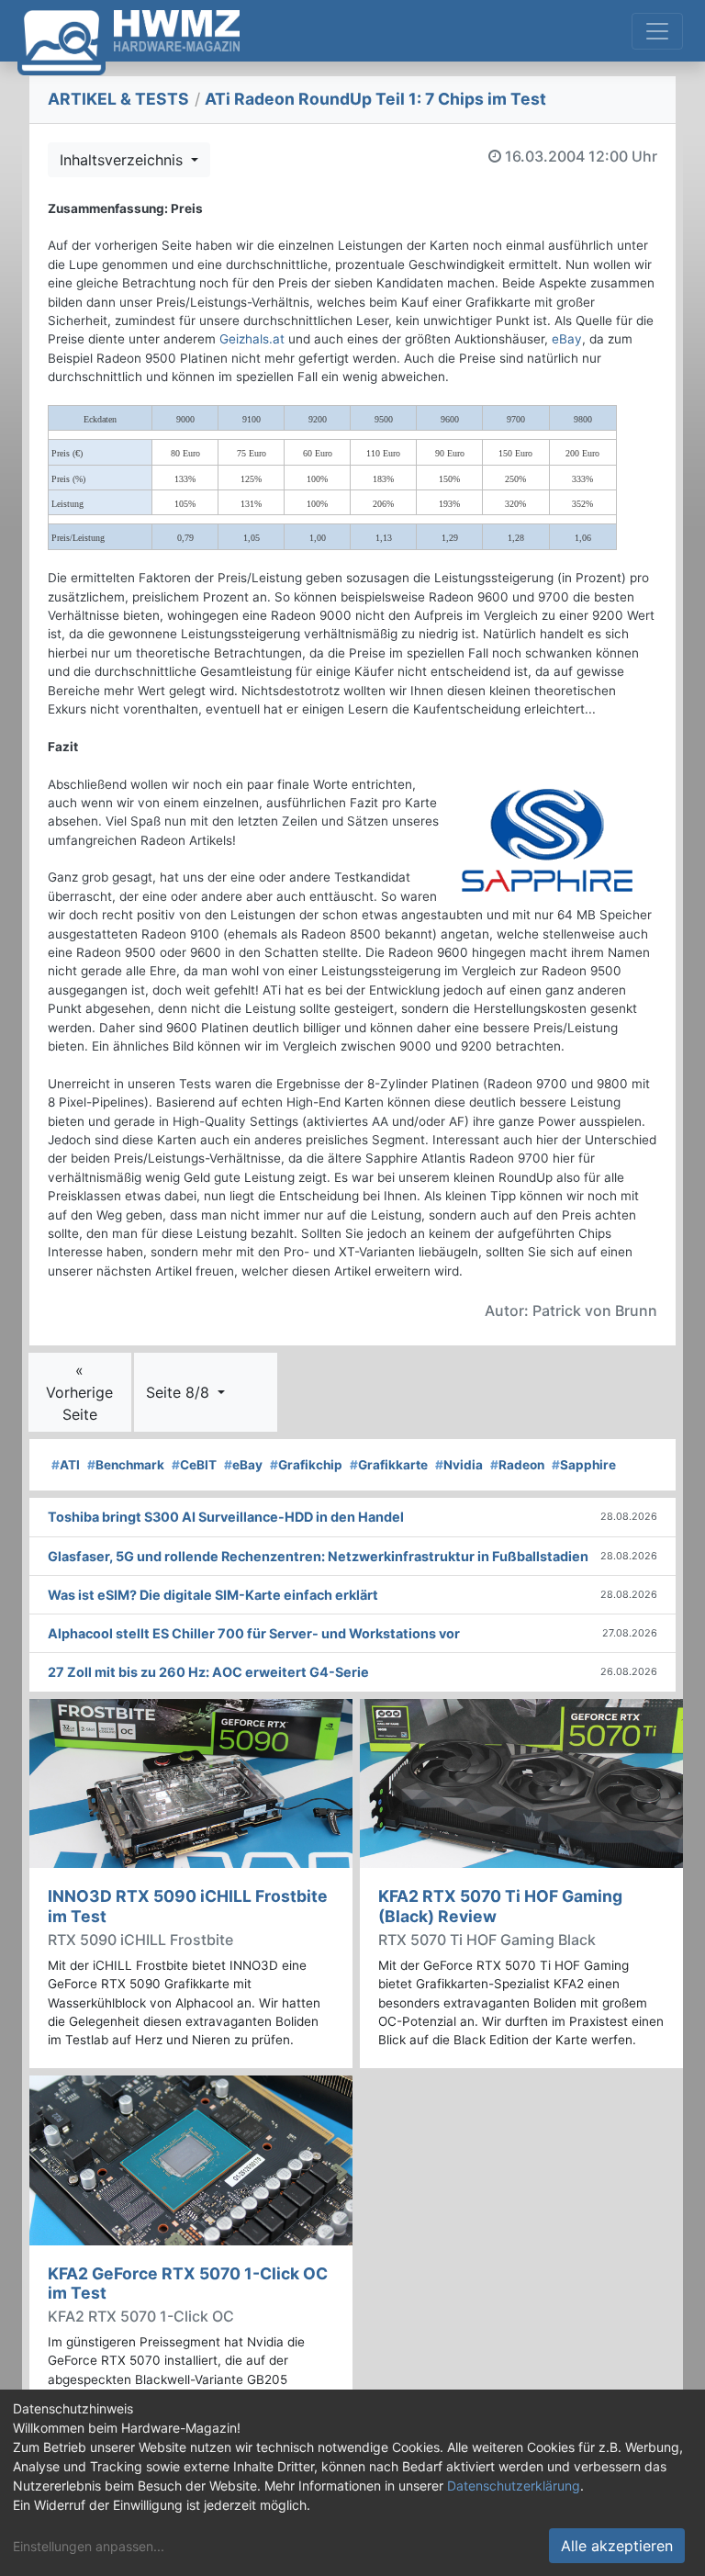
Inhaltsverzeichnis (123, 160)
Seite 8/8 (180, 1392)
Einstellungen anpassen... (89, 2546)
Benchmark (126, 1465)
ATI (66, 1465)
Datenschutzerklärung (514, 2486)
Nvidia (459, 1465)
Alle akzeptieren (617, 2546)
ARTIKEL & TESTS (118, 99)
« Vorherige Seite (79, 1392)
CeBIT (194, 1465)
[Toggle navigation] (657, 31)
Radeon (517, 1465)
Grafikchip (306, 1465)
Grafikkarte (389, 1465)
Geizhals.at (252, 339)
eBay (567, 339)
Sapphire (584, 1465)
